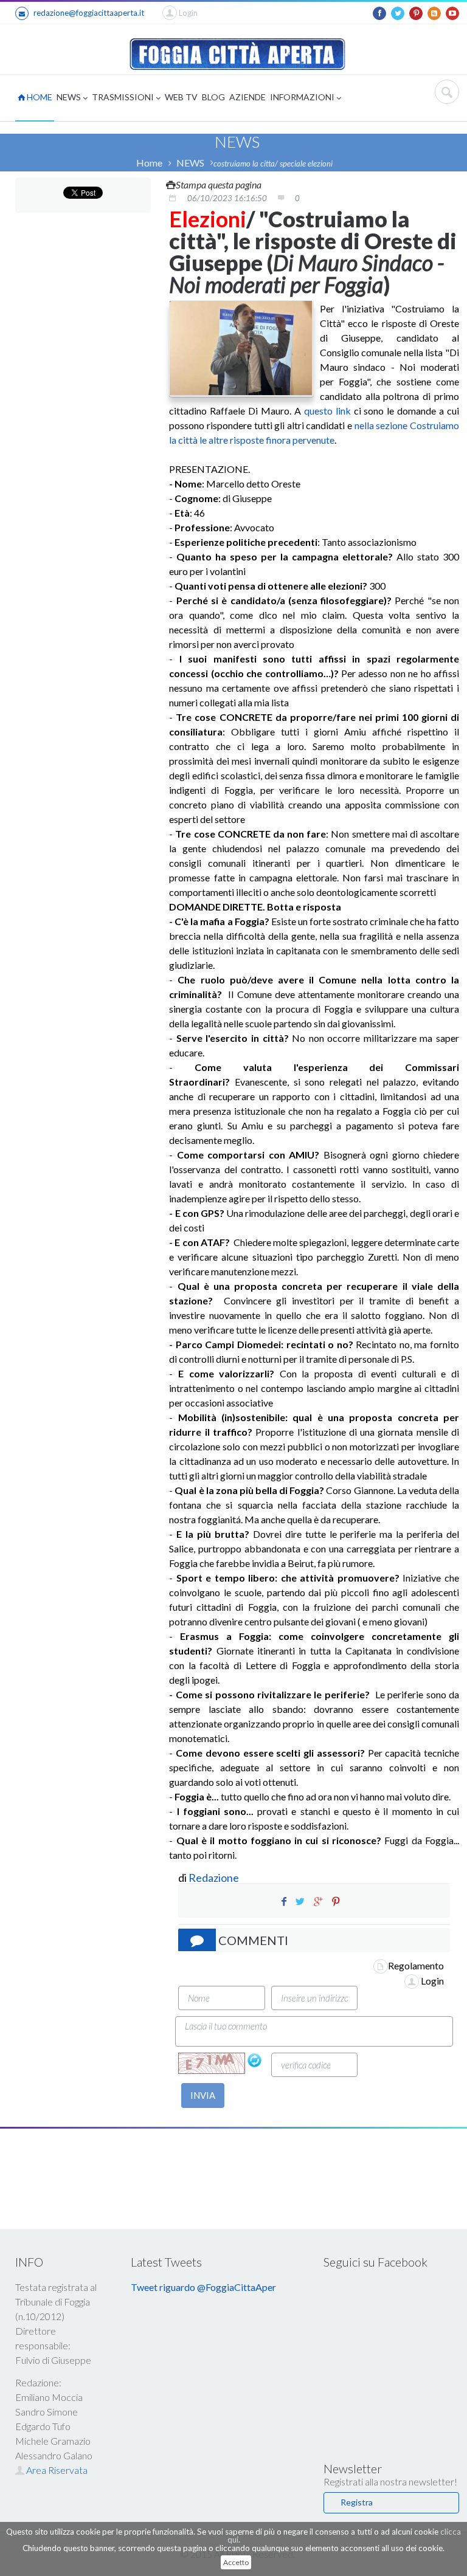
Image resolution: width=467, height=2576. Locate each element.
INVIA (203, 2095)
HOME (39, 97)
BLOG (213, 97)
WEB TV (181, 97)
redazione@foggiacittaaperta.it (89, 13)
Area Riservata (56, 2470)
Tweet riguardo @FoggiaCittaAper (203, 2287)
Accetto (236, 2562)
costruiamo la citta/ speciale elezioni (273, 164)
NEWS (70, 97)
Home (149, 163)
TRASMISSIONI (124, 97)
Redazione (215, 1878)
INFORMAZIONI (303, 97)
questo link (327, 411)
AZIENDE (247, 97)
